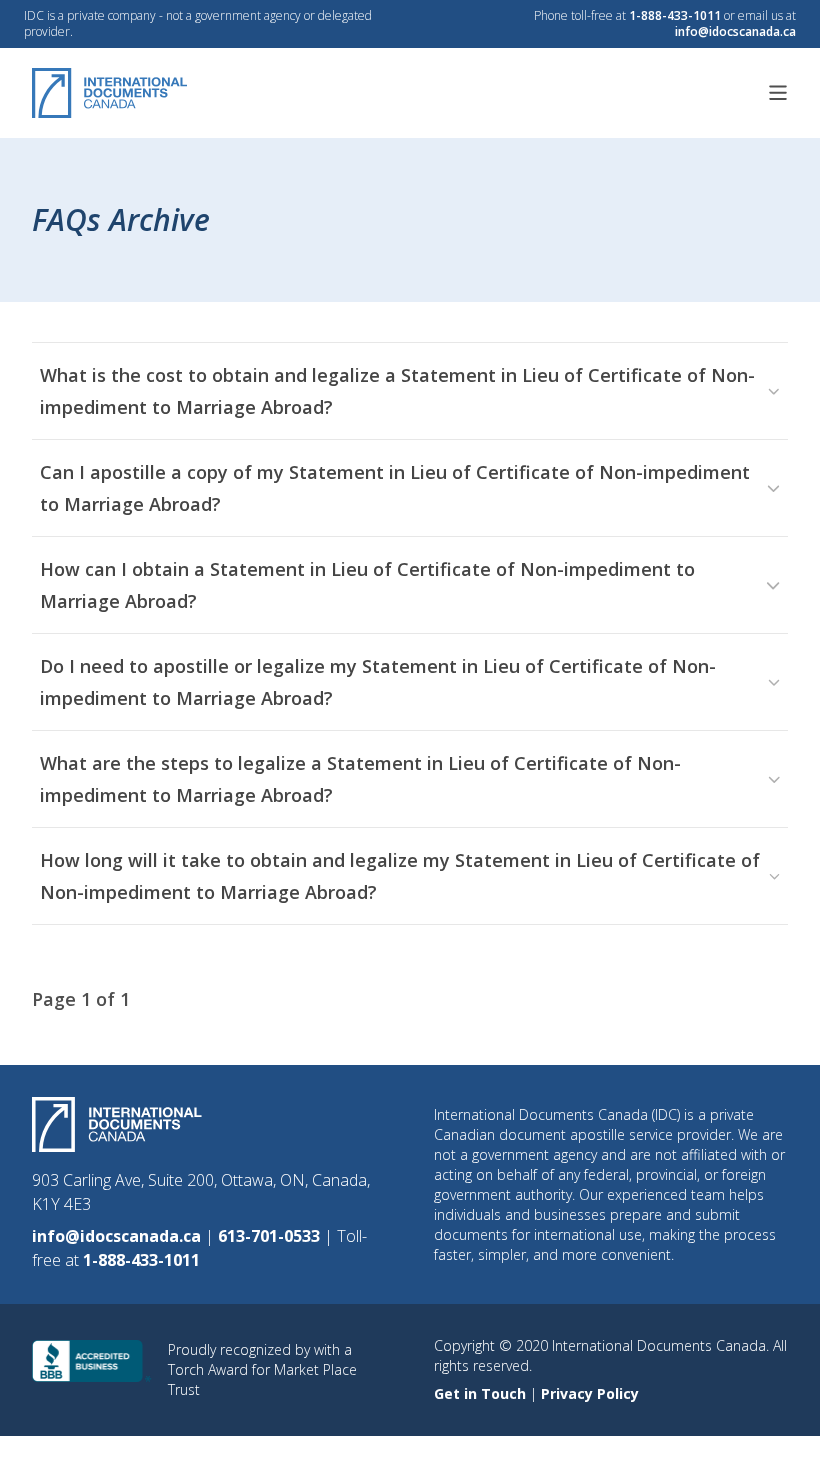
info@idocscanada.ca (735, 31)
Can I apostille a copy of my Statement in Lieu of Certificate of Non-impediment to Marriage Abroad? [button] (395, 488)
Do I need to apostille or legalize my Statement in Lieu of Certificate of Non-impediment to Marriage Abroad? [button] (378, 682)
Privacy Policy (590, 1393)
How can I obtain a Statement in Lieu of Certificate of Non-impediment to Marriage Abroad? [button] (367, 585)
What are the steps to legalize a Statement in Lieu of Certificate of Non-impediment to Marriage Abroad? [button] (360, 779)
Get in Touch (482, 1393)
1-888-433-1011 (675, 15)
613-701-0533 (271, 1236)
